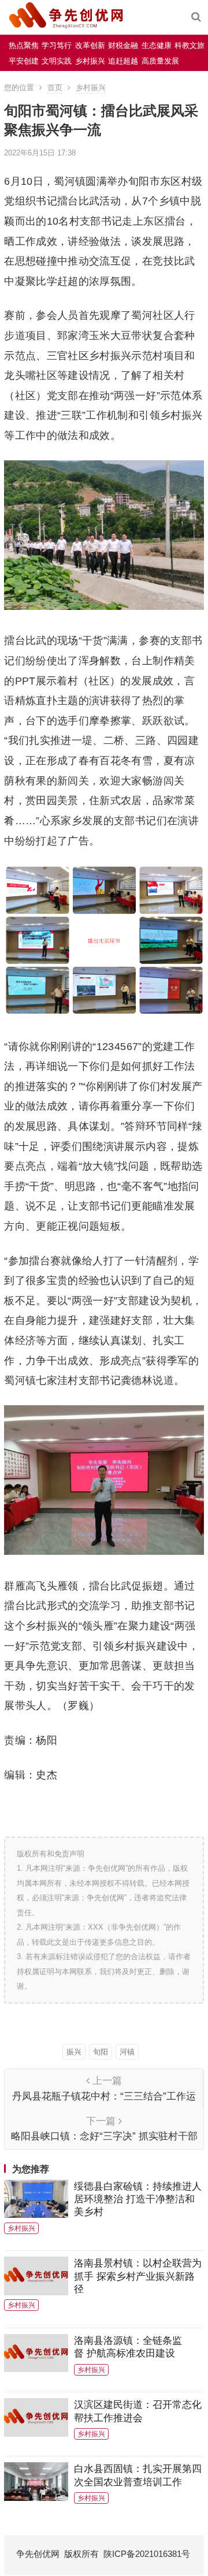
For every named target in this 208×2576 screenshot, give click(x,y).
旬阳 (101, 2052)
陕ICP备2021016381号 (147, 2554)
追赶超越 (123, 61)
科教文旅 (190, 45)
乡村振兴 (90, 61)
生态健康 (157, 45)
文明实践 (57, 61)
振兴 (74, 2052)
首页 (55, 88)
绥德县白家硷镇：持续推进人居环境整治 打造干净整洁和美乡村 (138, 2199)
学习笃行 (57, 45)
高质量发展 (160, 61)
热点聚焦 (24, 45)
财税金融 (123, 45)
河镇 (127, 2052)
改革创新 (90, 45)
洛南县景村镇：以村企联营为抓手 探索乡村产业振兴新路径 (138, 2276)
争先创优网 (38, 2554)
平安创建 (24, 61)
